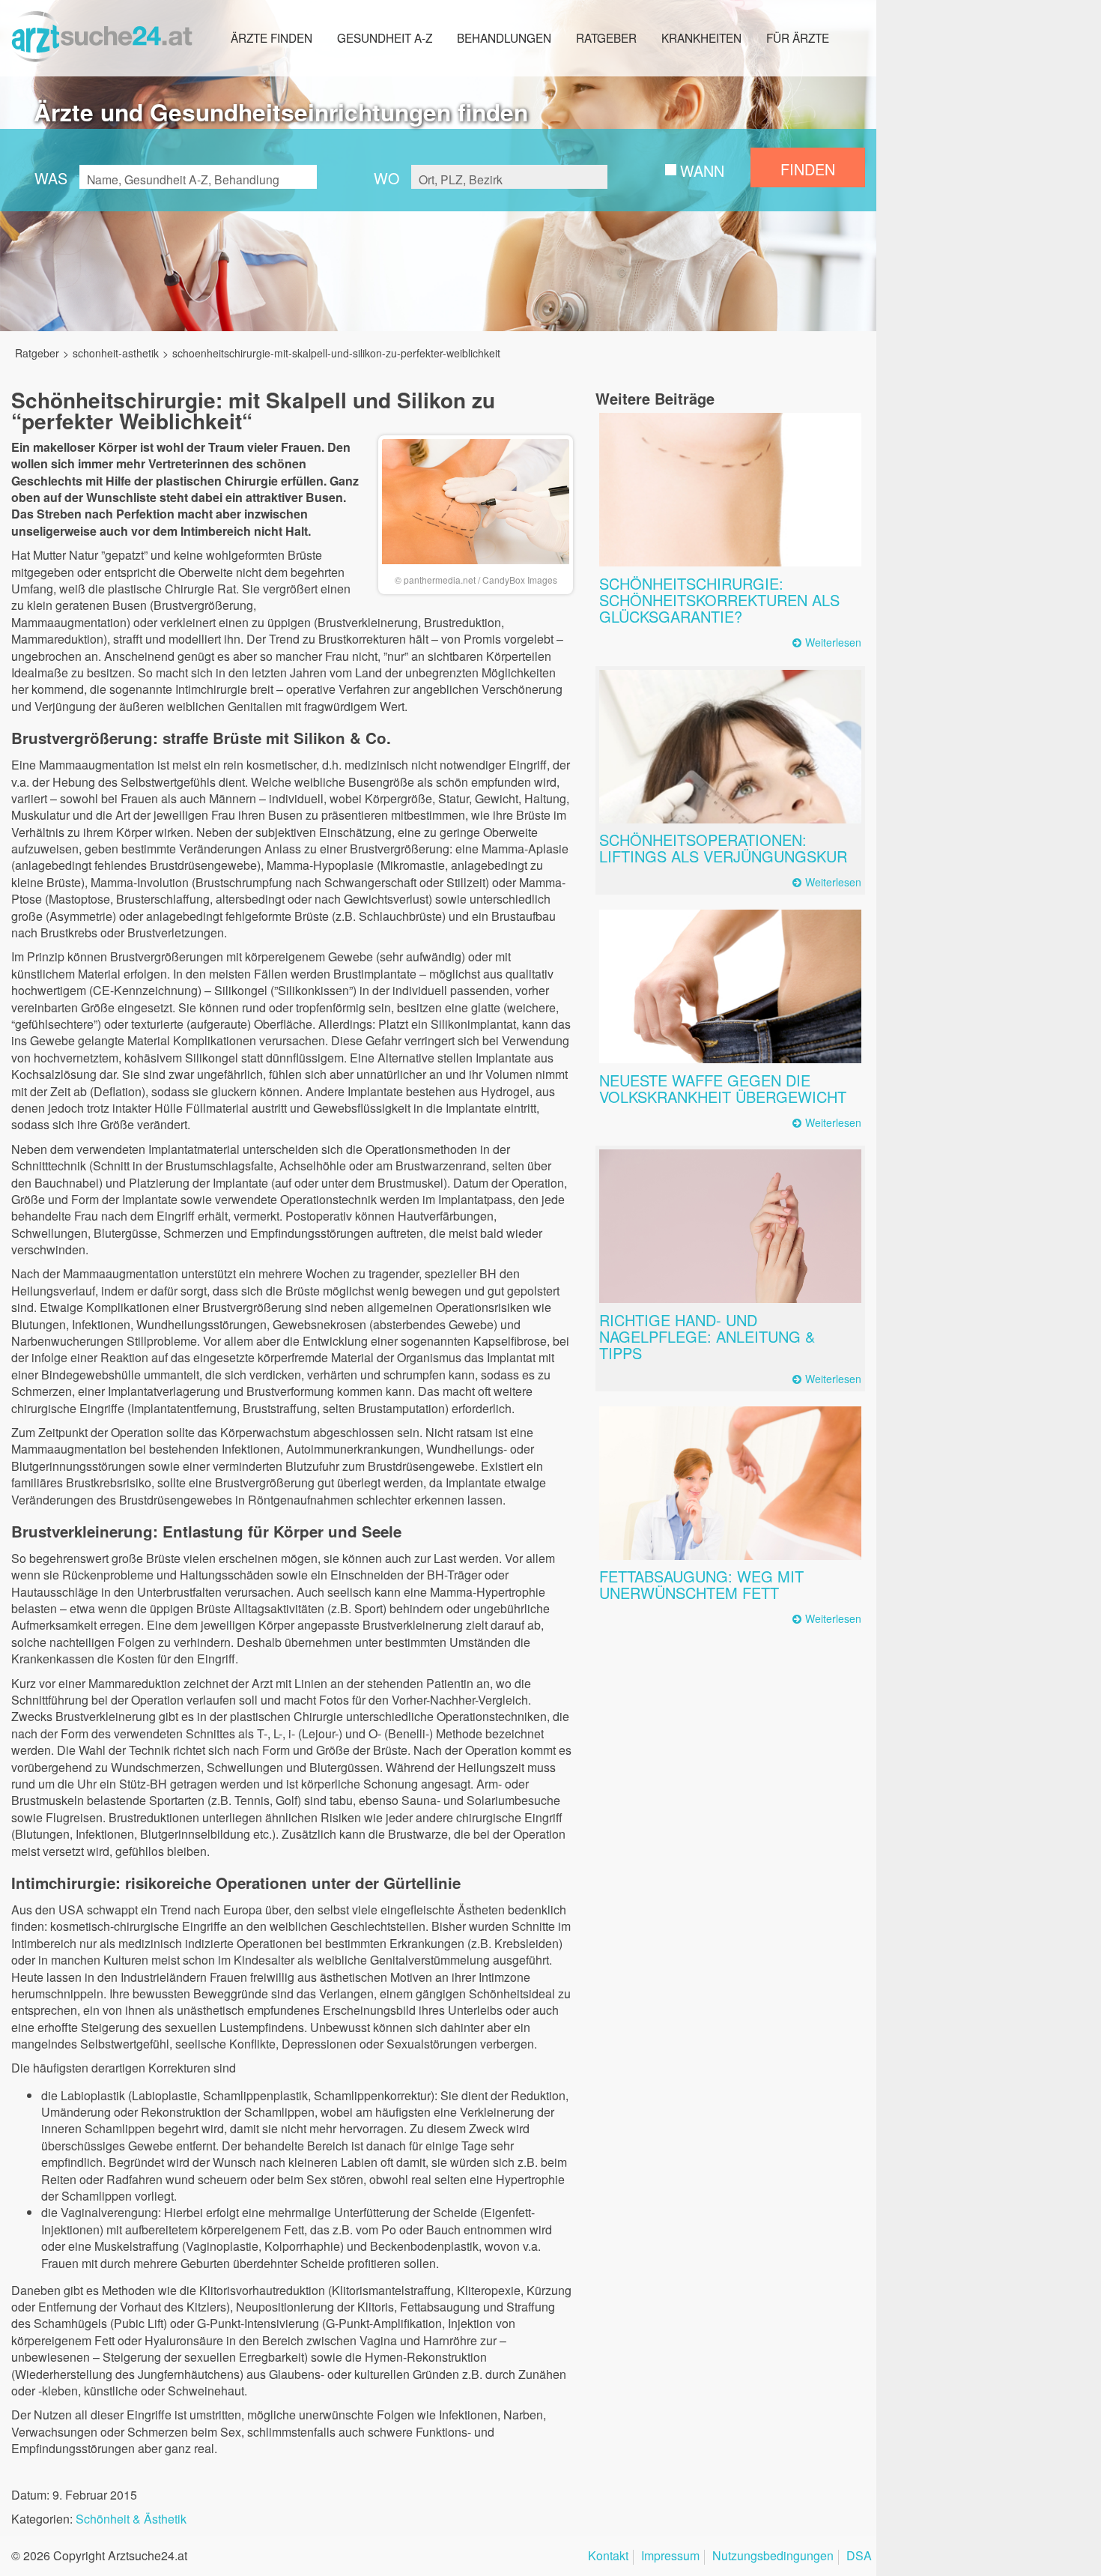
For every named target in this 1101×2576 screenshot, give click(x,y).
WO (386, 178)
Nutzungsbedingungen (773, 2557)
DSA (859, 2557)
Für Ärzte (798, 37)
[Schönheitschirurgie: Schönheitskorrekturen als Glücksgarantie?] (730, 490)
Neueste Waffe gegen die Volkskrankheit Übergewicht (723, 1088)
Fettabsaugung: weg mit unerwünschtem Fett (701, 1584)
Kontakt (608, 2557)
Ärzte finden (272, 37)
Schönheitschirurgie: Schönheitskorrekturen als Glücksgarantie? (719, 600)
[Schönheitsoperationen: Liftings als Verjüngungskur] (730, 747)
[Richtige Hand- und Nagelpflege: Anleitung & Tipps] (730, 1226)
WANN (702, 170)
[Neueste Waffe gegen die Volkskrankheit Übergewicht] (730, 986)
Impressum (670, 2557)
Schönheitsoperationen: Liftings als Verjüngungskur (723, 848)
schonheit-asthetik (116, 353)
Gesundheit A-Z (385, 37)
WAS (51, 178)
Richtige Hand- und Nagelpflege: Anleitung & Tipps (707, 1336)
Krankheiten (701, 37)
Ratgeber (606, 37)
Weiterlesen (833, 643)
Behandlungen (504, 37)
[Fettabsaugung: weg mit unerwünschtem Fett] (730, 1483)
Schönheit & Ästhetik (131, 2519)
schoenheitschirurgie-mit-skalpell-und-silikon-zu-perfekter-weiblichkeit (336, 353)
